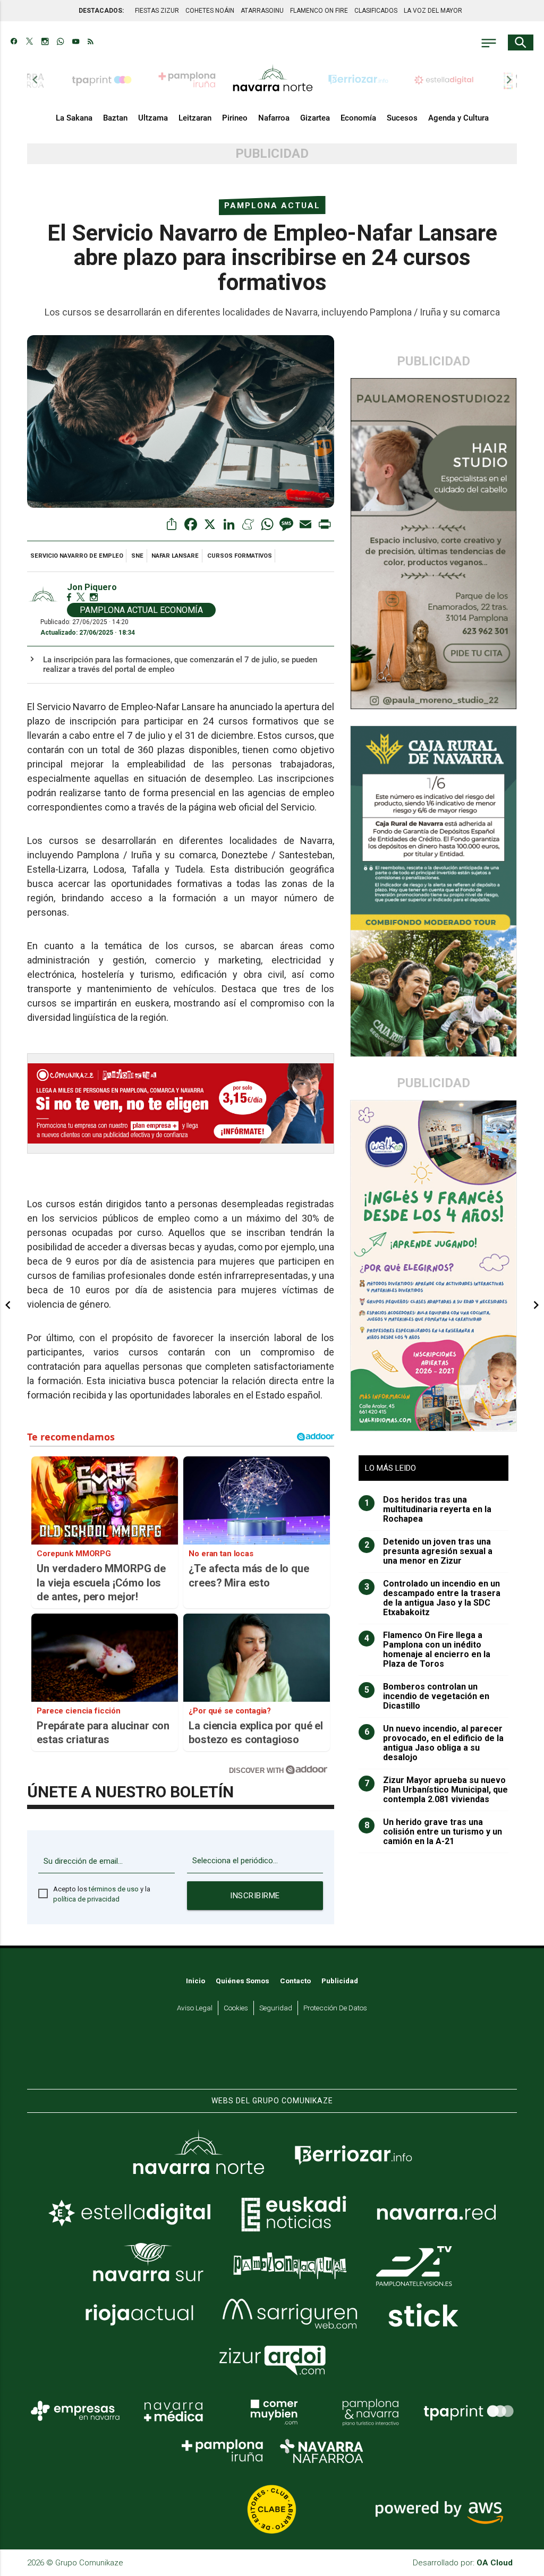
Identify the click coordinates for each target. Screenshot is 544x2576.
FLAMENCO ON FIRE (319, 11)
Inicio (195, 1981)
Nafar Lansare (175, 556)
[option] (273, 80)
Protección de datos (335, 2008)
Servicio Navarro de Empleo (77, 556)
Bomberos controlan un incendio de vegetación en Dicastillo (427, 1696)
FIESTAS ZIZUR (157, 11)
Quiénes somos (243, 1981)
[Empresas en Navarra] (75, 2411)
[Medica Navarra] (174, 2411)
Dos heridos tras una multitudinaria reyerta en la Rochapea (428, 1509)
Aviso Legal (195, 2008)
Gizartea (315, 118)
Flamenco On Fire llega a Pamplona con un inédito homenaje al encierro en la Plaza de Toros (428, 1650)
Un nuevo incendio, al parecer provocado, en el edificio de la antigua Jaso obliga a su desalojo (434, 1743)
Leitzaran (195, 118)
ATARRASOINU (262, 11)
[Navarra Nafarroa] (321, 2451)
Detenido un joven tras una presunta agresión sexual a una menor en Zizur (429, 1551)
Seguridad (276, 2008)
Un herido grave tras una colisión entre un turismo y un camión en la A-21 (433, 1832)
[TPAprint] (469, 2411)
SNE (137, 556)
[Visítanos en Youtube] (76, 42)
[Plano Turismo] (370, 2411)
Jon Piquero (92, 587)
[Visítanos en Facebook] (14, 42)
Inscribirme (255, 1896)
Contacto (295, 1981)
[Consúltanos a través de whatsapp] (60, 42)
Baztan (115, 118)
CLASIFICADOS (376, 11)
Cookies (236, 2008)
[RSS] (91, 42)
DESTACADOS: (101, 11)
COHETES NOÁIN (210, 11)
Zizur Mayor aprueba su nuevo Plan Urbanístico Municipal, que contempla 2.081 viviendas (436, 1790)
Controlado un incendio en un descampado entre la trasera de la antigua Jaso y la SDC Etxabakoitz (433, 1598)
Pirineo (235, 118)
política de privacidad (86, 1899)
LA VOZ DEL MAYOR (433, 11)
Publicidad (340, 1981)
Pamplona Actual (272, 206)
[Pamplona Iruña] (223, 2451)
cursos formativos (240, 556)
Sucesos (402, 118)
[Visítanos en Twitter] (29, 42)
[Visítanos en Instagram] (45, 42)
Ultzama (153, 118)
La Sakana (74, 118)
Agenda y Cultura (458, 118)
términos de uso (114, 1889)
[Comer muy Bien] (272, 2411)
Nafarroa (274, 118)
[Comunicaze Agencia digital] (272, 2057)
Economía (358, 118)
